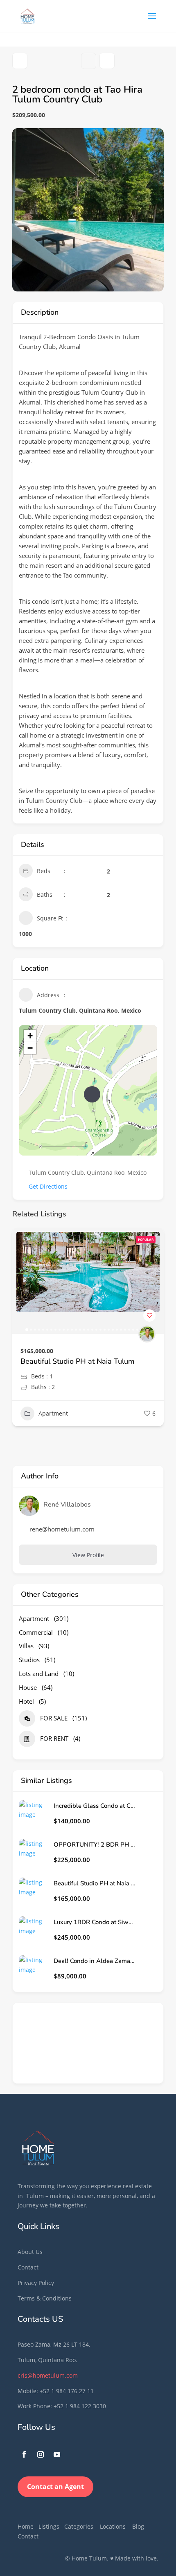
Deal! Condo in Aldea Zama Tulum (95, 1961)
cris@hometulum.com (48, 2375)
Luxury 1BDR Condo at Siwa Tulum (80, 1361)
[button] (23, 1281)
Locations (113, 2526)
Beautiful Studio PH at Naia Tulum (95, 1884)
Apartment (53, 1424)
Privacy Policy (36, 2283)
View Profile (88, 1555)
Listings (49, 2526)
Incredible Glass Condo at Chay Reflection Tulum (95, 1806)
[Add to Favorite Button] (149, 1316)
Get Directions (48, 1186)
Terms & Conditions (45, 2298)
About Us (30, 2252)
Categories (79, 2526)
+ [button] (30, 1036)
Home (26, 2526)
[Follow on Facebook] (24, 2454)
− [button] (30, 1048)
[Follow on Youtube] (57, 2454)
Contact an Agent (55, 2487)
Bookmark (89, 61)
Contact (28, 2267)
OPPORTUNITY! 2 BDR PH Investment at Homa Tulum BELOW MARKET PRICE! (95, 1845)
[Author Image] (147, 1334)
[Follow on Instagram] (41, 2454)
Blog (138, 2526)
